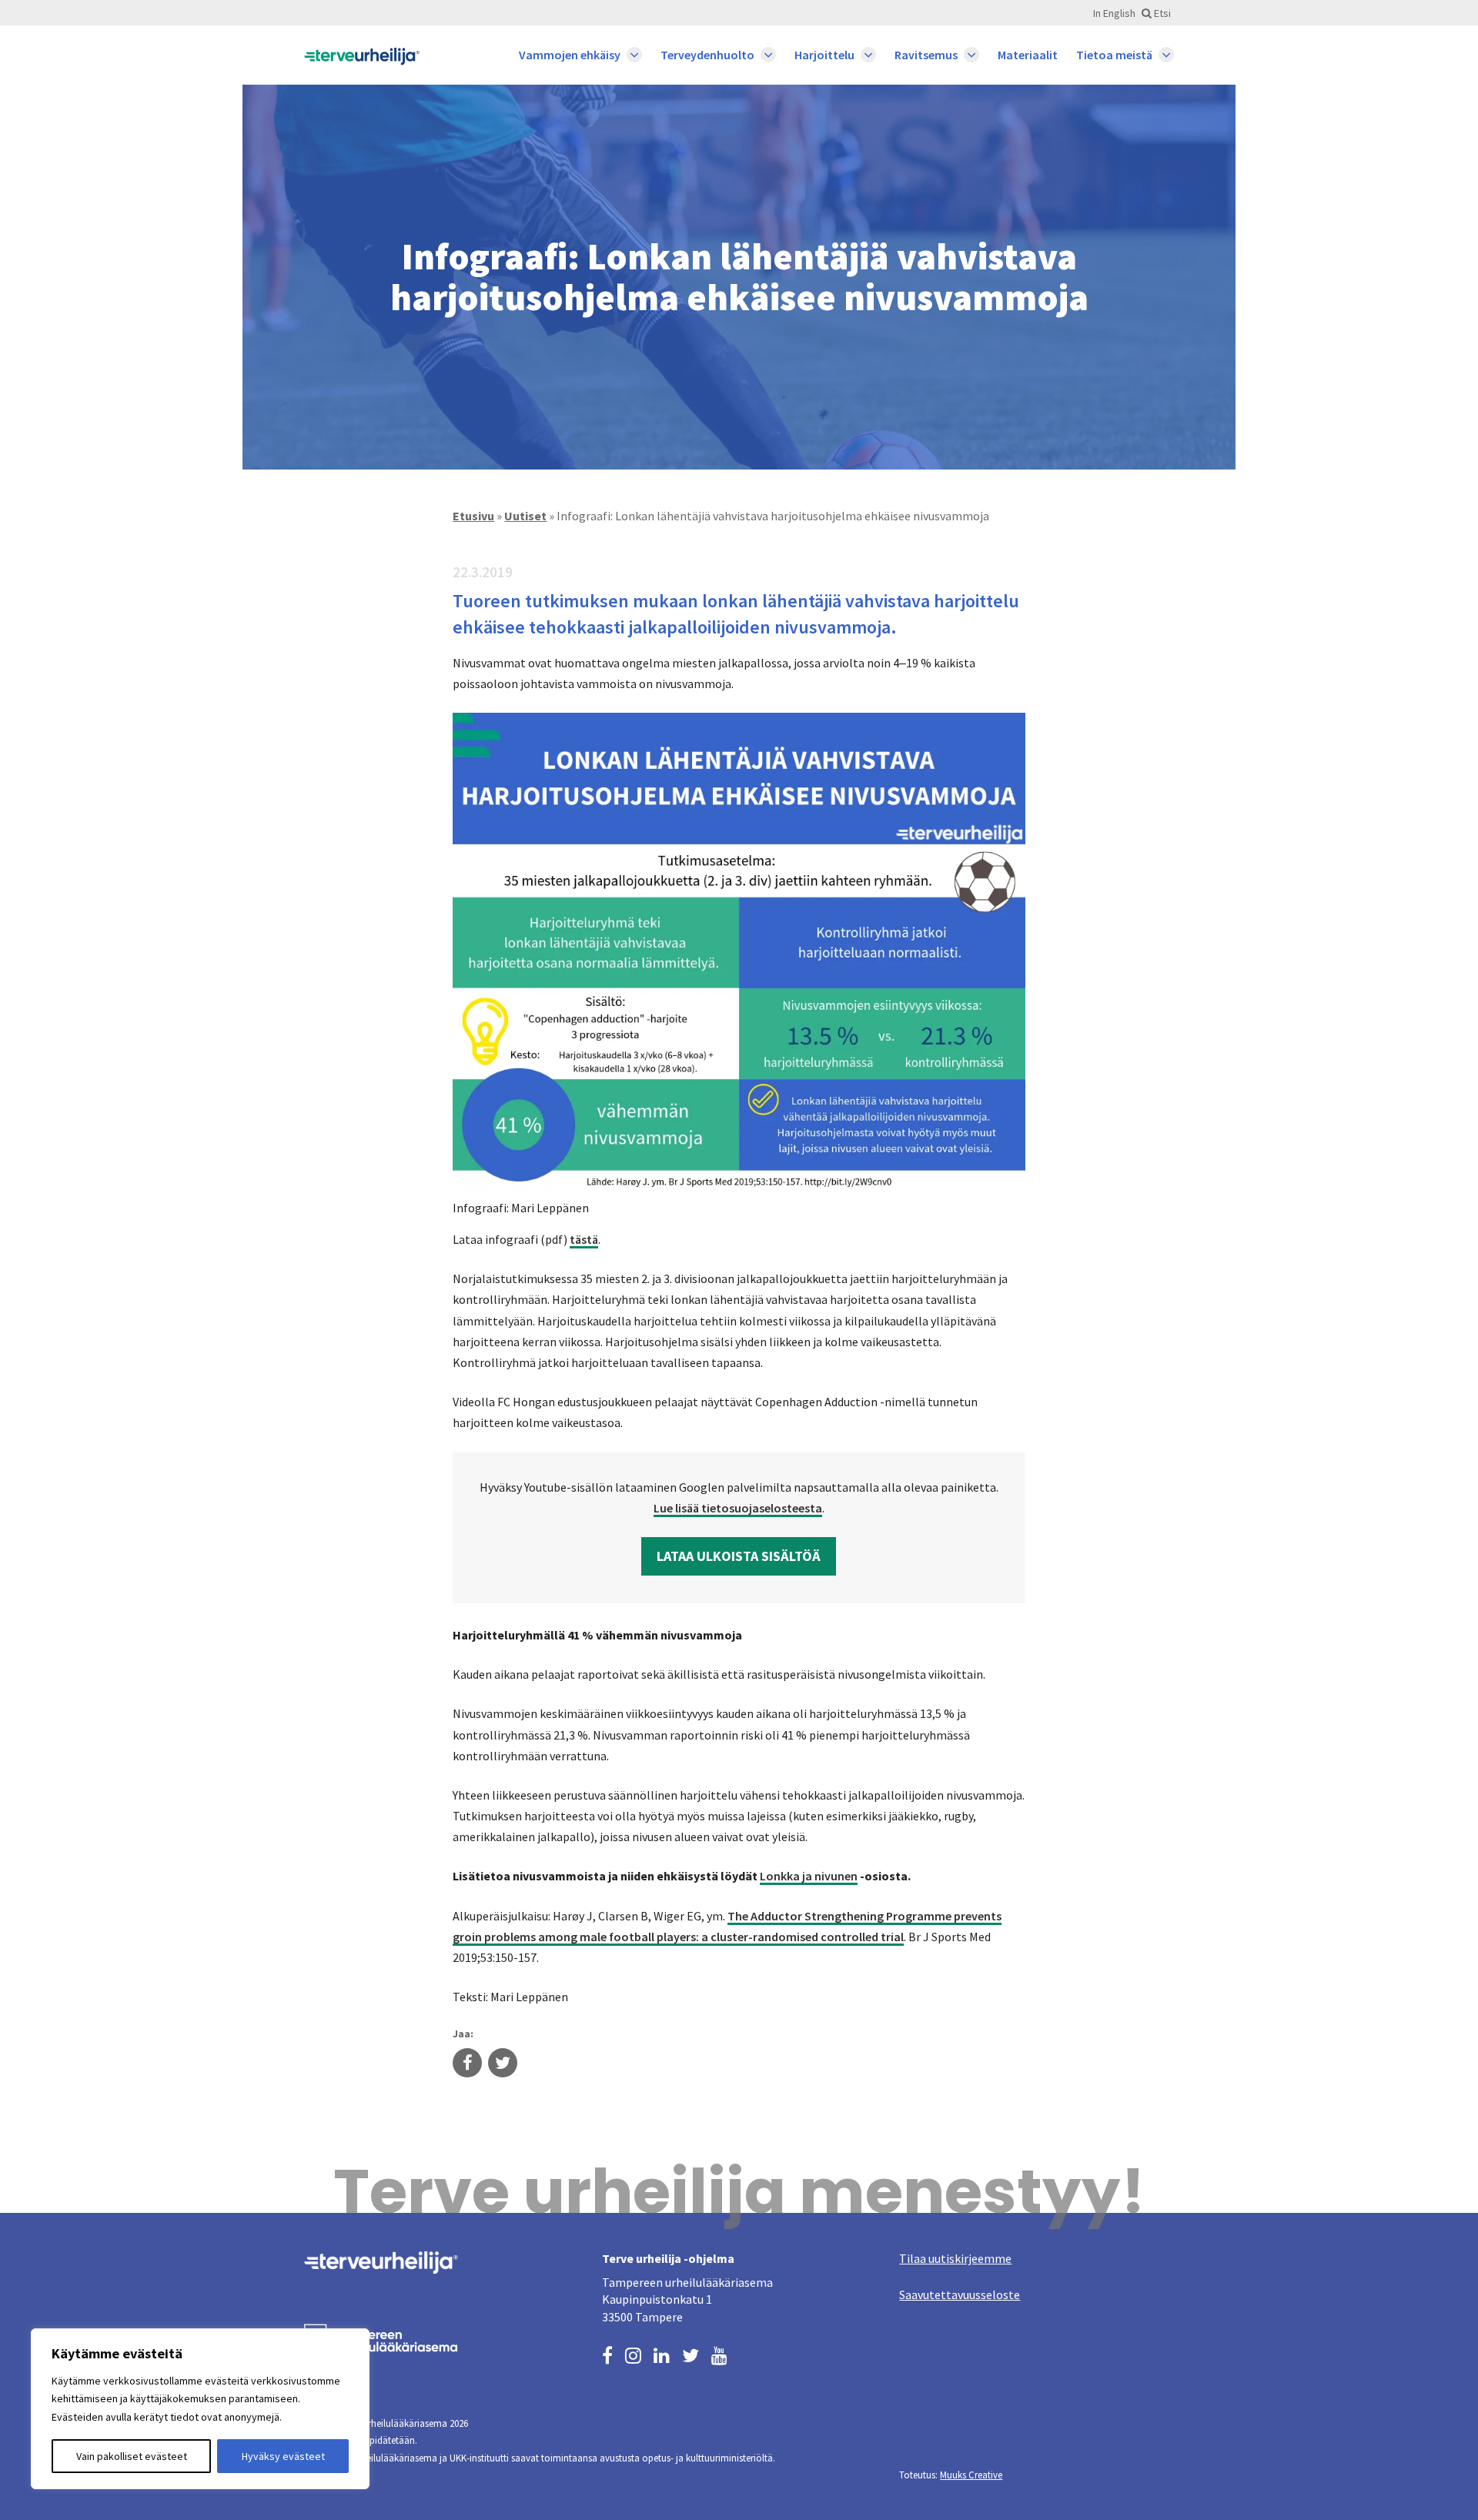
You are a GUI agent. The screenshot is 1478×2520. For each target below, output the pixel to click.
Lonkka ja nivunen (809, 1876)
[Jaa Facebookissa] (467, 2064)
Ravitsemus (926, 55)
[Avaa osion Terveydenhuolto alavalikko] (768, 55)
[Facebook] (607, 2354)
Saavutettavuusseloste (960, 2294)
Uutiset (525, 516)
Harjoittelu (824, 55)
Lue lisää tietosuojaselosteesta (738, 1508)
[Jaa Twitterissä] (503, 2064)
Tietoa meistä (1114, 55)
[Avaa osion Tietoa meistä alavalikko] (1166, 55)
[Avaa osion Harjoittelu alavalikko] (868, 55)
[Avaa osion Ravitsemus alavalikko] (971, 55)
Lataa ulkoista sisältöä (739, 1556)
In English (1114, 13)
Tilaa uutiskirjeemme (955, 2258)
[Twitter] (691, 2354)
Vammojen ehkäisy (570, 55)
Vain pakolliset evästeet (132, 2456)
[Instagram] (633, 2354)
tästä (584, 1239)
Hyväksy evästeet (283, 2456)
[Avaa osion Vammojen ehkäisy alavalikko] (634, 55)
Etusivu (473, 516)
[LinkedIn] (662, 2354)
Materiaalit (1028, 55)
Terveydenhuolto (707, 55)
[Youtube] (719, 2354)
